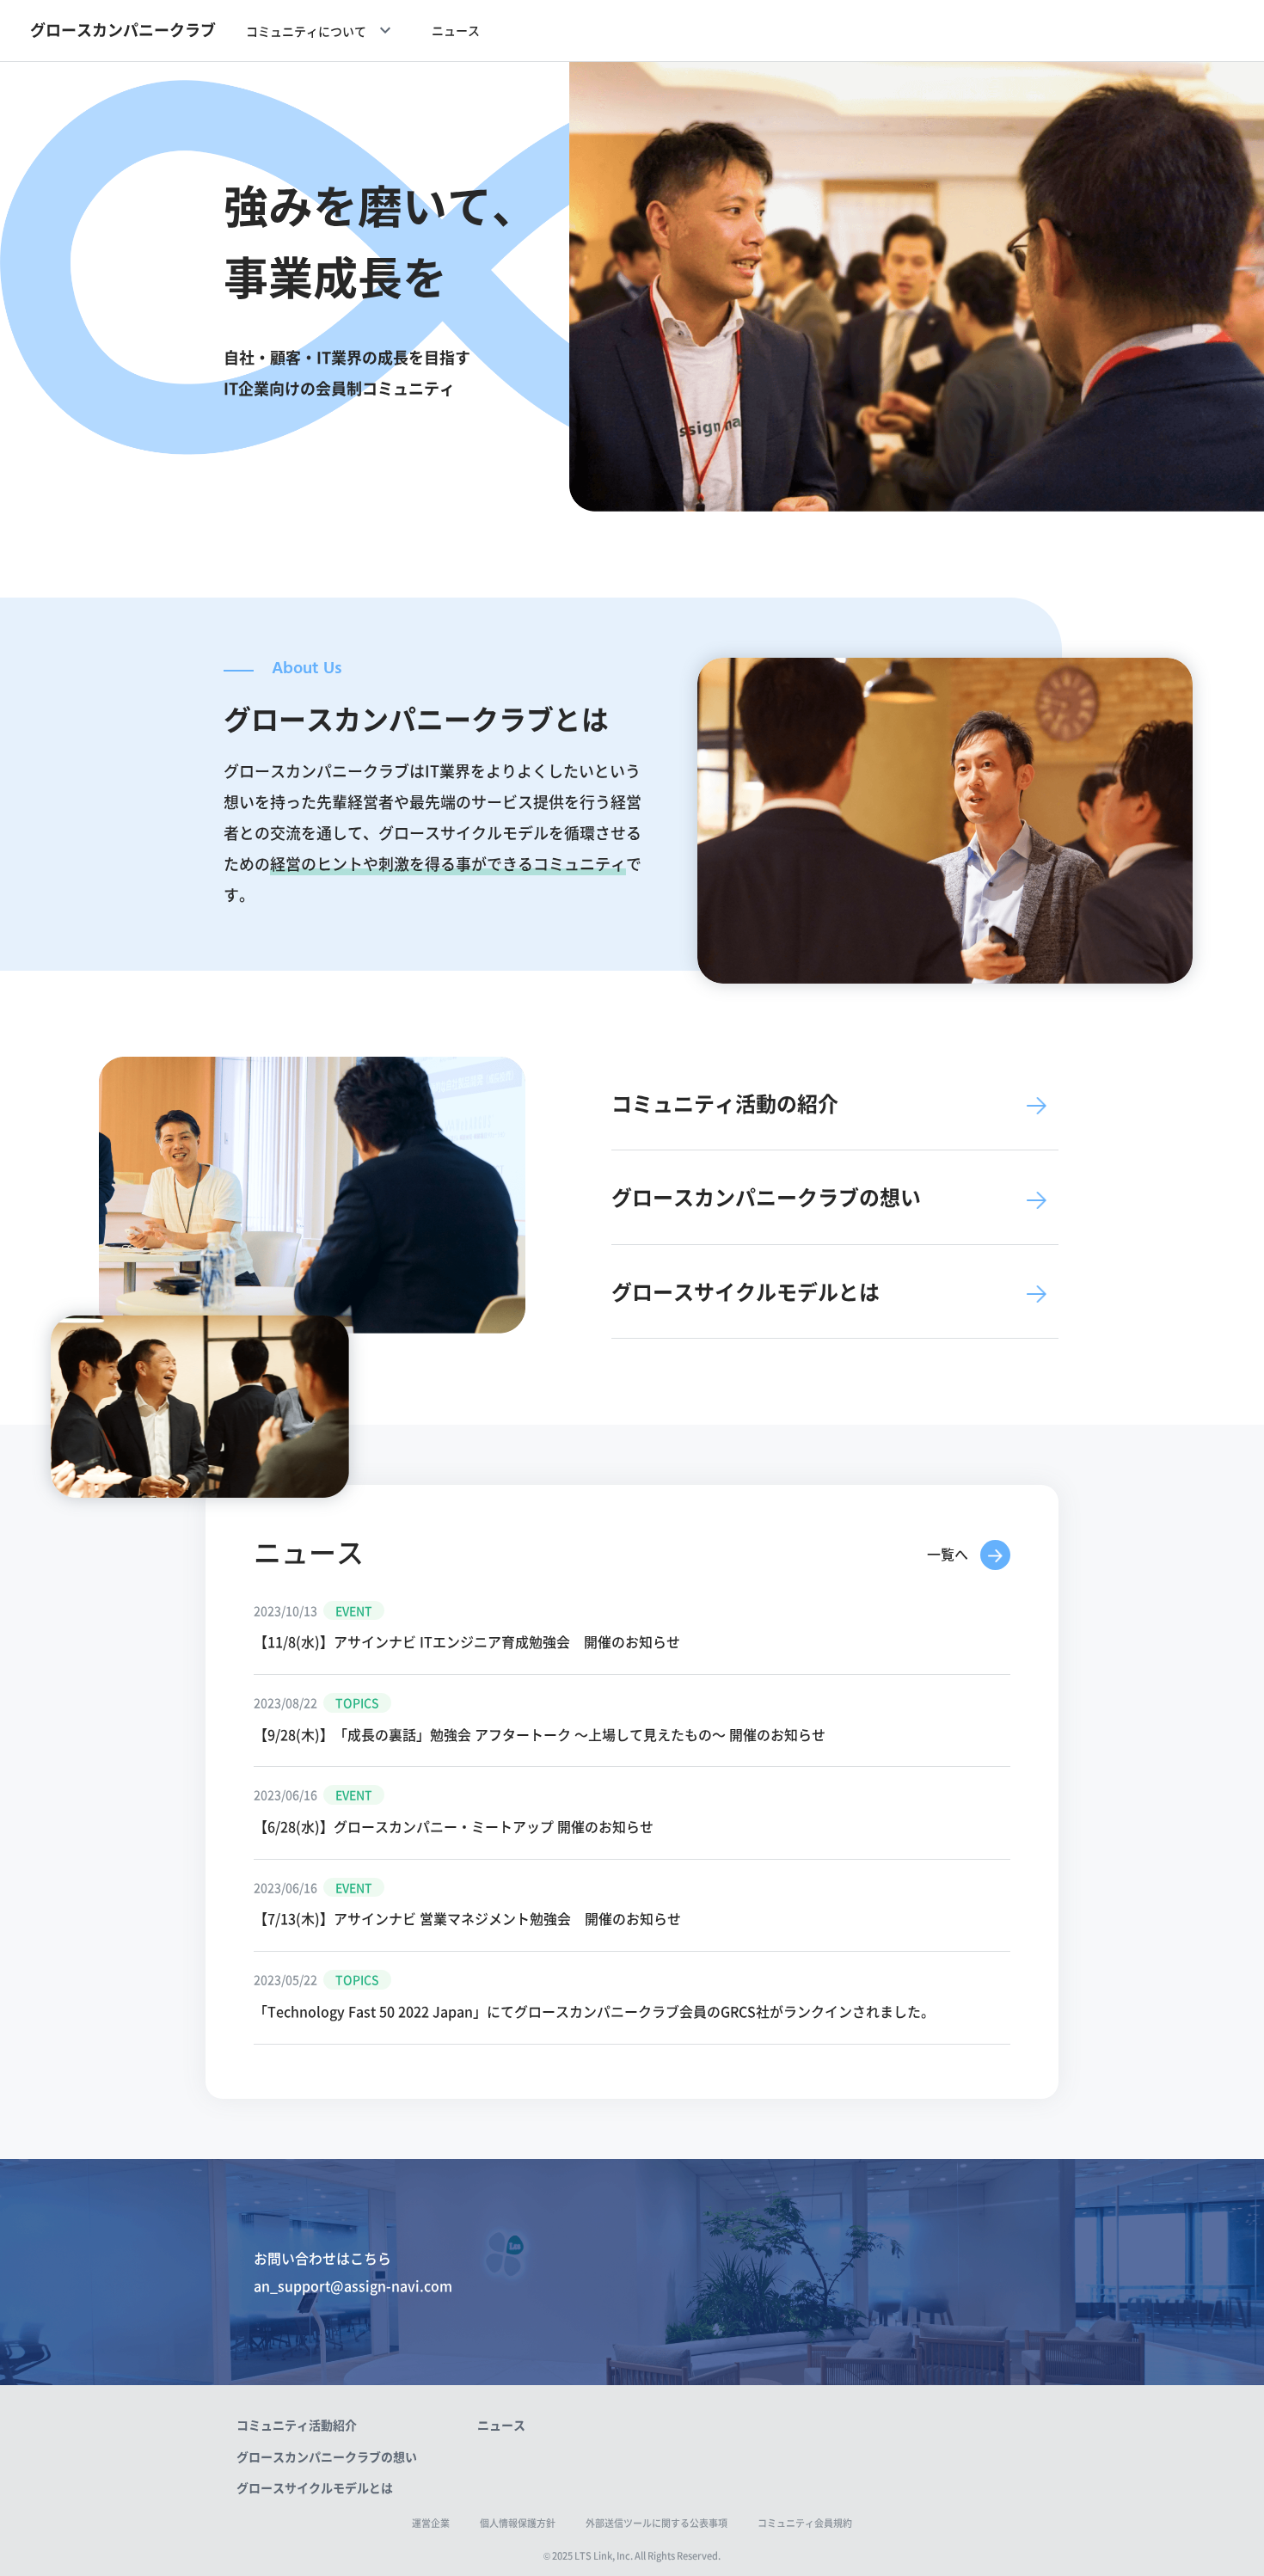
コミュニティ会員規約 (805, 2523)
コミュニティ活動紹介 (297, 2425)
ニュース (456, 30)
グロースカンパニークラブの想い (327, 2456)
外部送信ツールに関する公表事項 (657, 2523)
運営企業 (431, 2523)
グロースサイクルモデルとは (315, 2487)
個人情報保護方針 (518, 2523)
